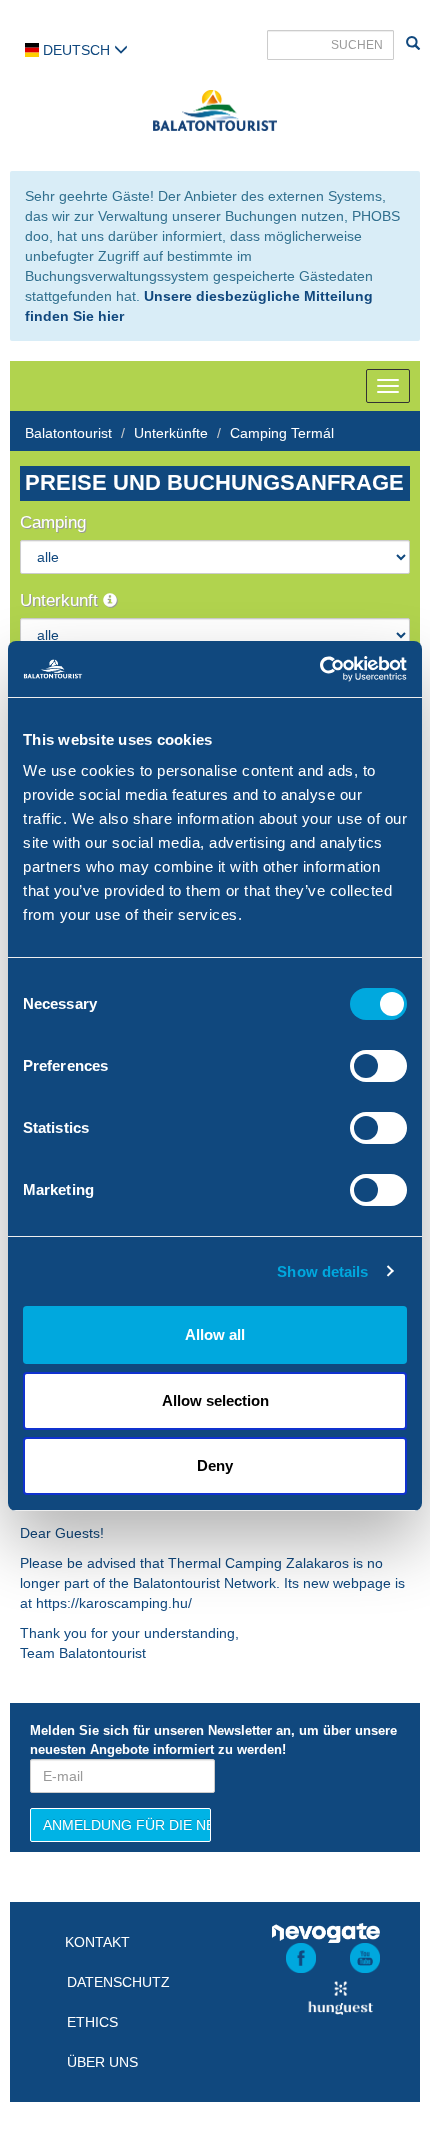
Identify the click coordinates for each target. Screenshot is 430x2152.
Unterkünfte (171, 433)
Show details (322, 1271)
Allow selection (215, 1400)
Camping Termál (282, 433)
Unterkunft (61, 600)
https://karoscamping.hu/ (114, 1603)
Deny (215, 1465)
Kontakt (97, 1942)
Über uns (102, 2062)
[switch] (378, 1066)
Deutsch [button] (76, 50)
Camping (53, 522)
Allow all (215, 1334)
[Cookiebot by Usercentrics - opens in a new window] (319, 669)
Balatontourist (68, 433)
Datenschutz (118, 1982)
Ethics (92, 2022)
